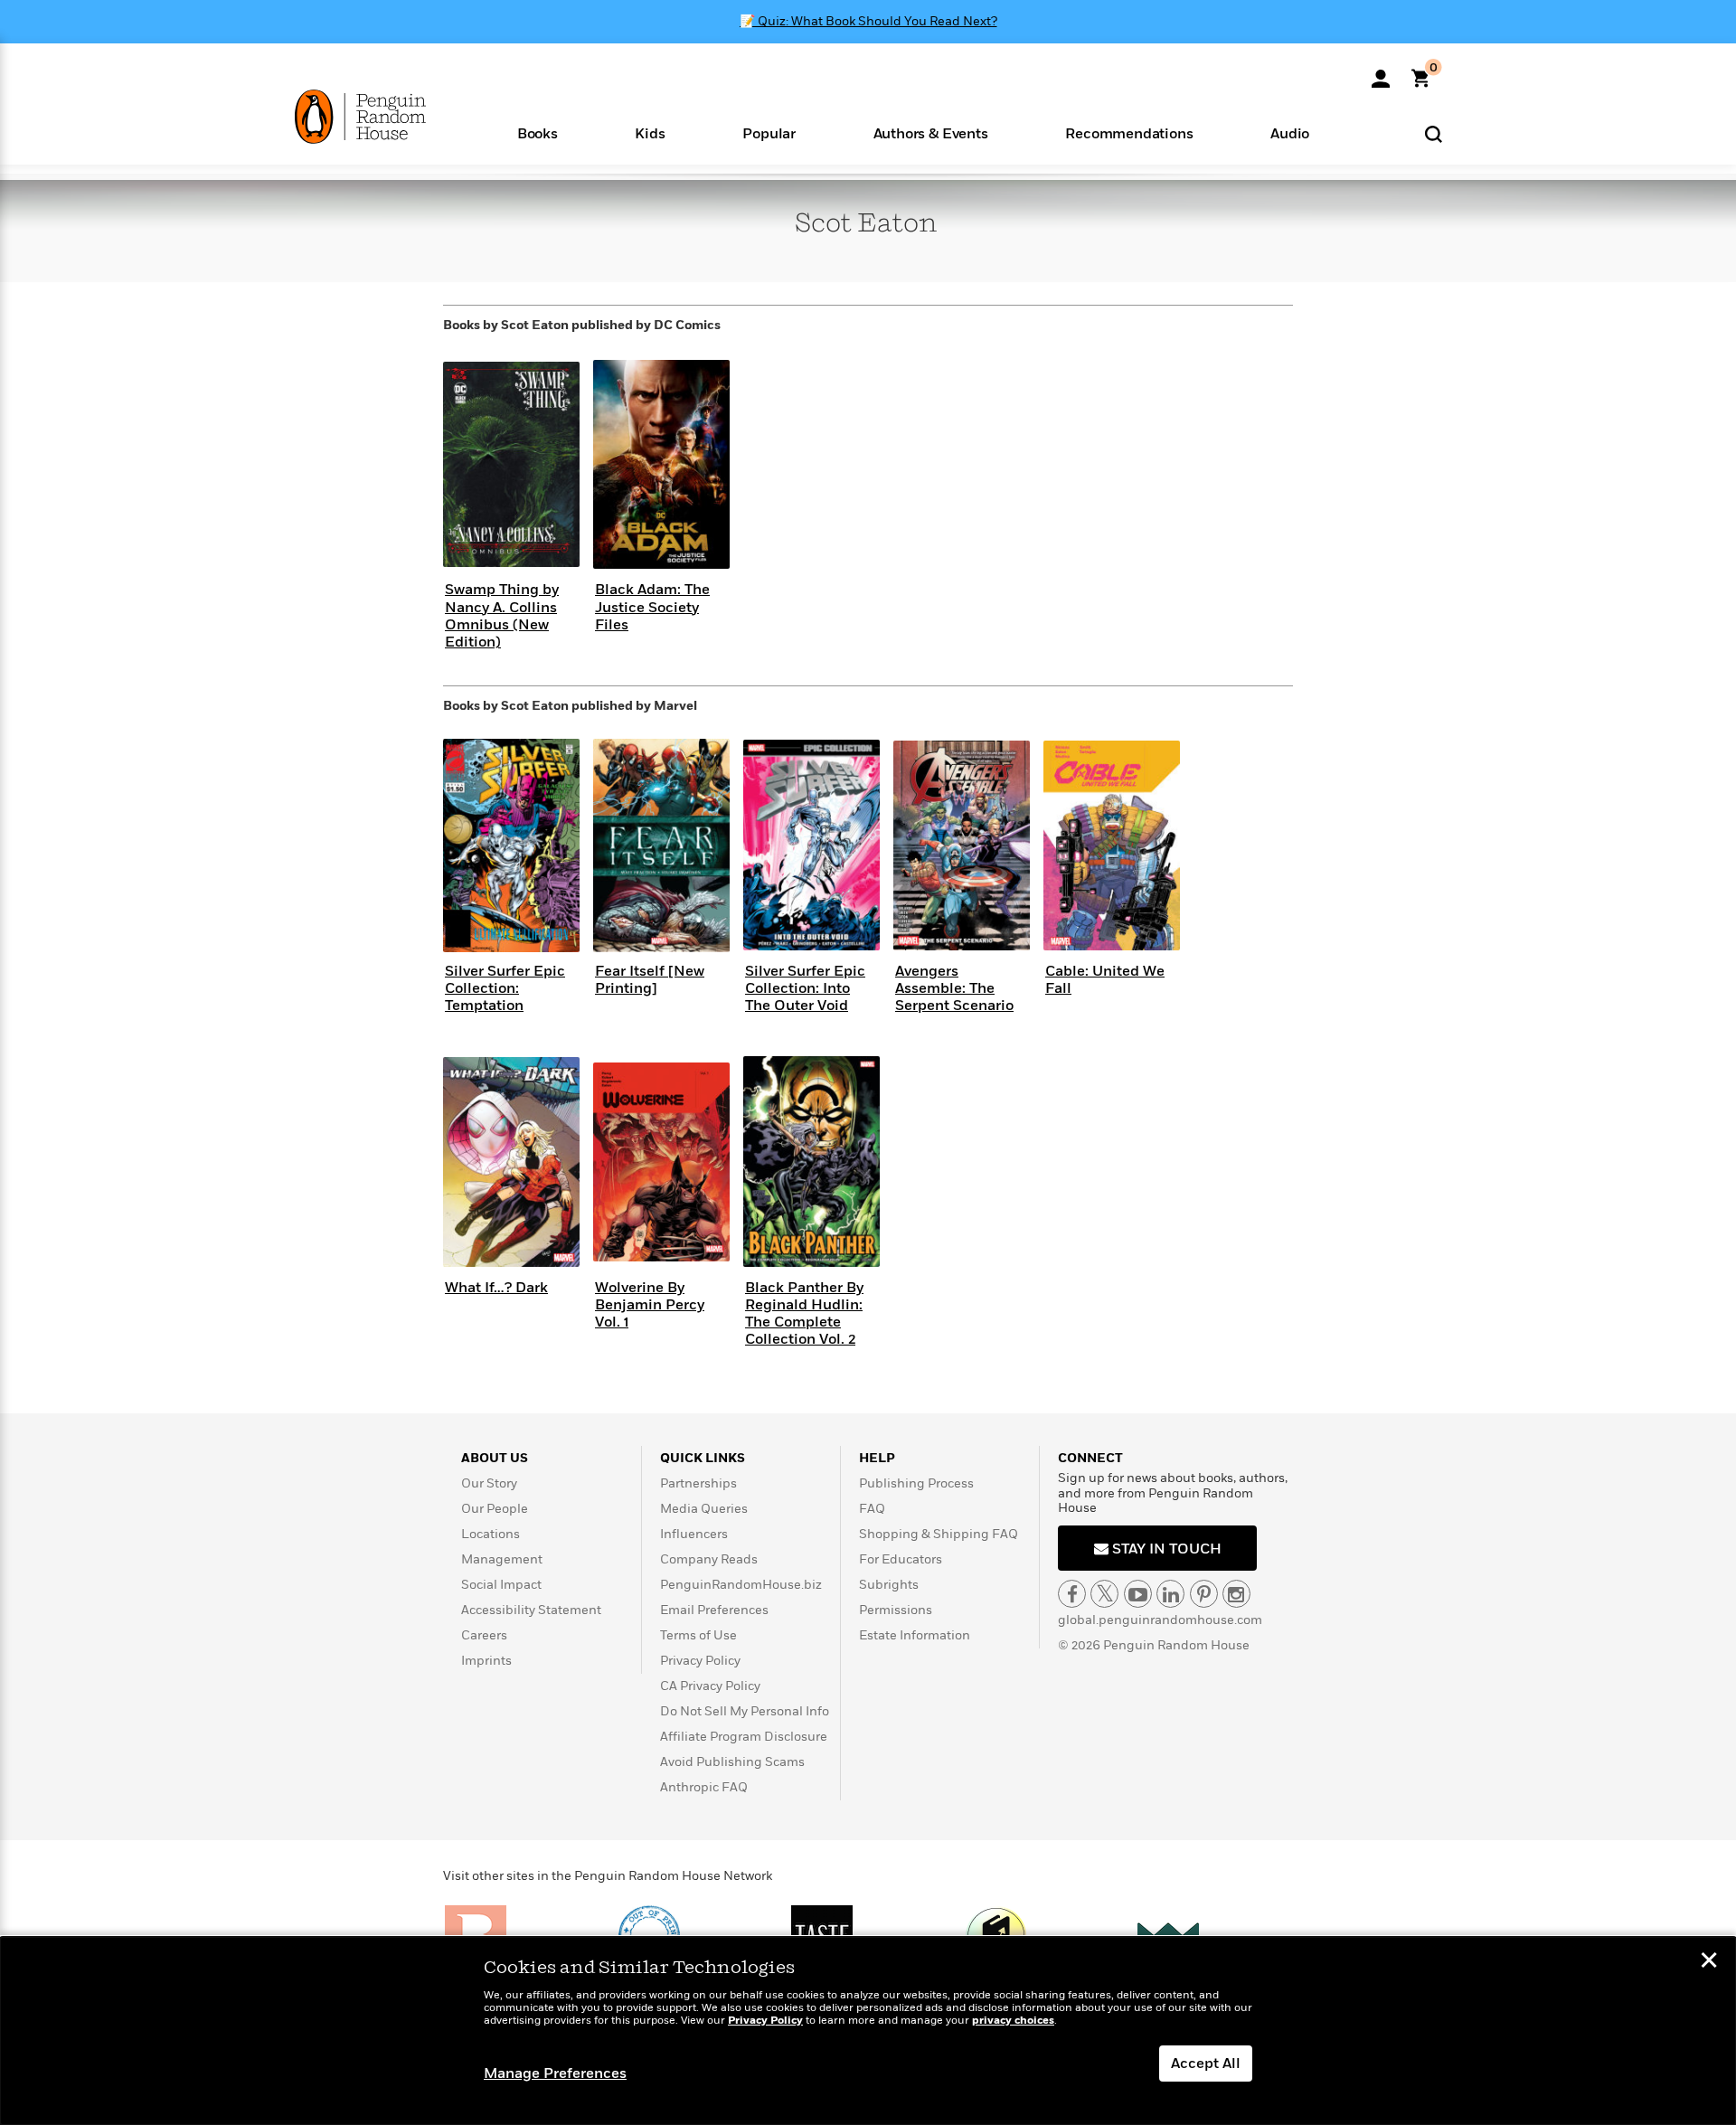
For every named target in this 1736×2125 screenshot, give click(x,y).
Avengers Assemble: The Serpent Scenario (954, 988)
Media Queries (704, 1509)
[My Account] (1381, 72)
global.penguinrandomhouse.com (1160, 1620)
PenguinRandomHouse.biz (741, 1585)
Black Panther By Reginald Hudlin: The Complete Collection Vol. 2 (804, 1314)
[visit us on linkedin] (1170, 1594)
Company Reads (709, 1559)
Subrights (889, 1585)
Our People (495, 1509)
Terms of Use (698, 1635)
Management (502, 1559)
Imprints (486, 1661)
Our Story (489, 1483)
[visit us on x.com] (1104, 1594)
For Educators (901, 1559)
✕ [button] (1709, 1962)
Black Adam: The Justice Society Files (652, 607)
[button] (538, 132)
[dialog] (868, 2031)
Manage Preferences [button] (555, 2073)
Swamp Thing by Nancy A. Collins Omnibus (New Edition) (502, 616)
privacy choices (1013, 2021)
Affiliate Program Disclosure (744, 1737)
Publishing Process (916, 1483)
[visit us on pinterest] (1204, 1594)
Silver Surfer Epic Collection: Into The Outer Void (805, 988)
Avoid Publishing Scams (732, 1762)
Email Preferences (714, 1610)
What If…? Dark (496, 1288)
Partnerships (698, 1483)
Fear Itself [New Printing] (650, 980)
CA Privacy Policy (710, 1686)
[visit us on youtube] (1138, 1594)
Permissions (896, 1610)
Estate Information (915, 1635)
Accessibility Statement (531, 1610)
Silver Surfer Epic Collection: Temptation (505, 988)
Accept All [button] (1206, 2064)
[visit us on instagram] (1236, 1594)
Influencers (694, 1534)
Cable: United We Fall (1105, 980)
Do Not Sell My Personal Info (745, 1711)
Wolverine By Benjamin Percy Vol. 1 (650, 1305)
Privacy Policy (700, 1661)
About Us (495, 1458)
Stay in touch (1165, 1549)
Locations (491, 1534)
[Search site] (1434, 133)
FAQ (872, 1509)
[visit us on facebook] (1072, 1594)
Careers (484, 1635)
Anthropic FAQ (704, 1787)
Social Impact (501, 1585)
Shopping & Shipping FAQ (939, 1534)
